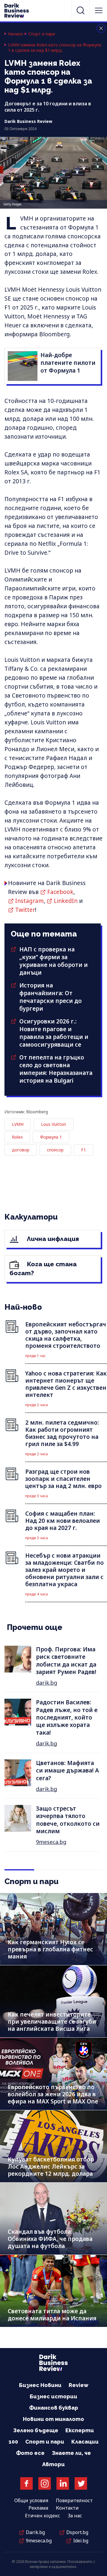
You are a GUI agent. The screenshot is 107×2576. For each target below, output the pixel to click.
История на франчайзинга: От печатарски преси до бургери (51, 997)
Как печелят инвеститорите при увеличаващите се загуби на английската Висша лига (52, 2022)
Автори (53, 2464)
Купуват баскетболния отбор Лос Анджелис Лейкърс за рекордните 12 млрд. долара (51, 2167)
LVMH (18, 1124)
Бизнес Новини (40, 2385)
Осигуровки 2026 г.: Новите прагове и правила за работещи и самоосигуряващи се (54, 1033)
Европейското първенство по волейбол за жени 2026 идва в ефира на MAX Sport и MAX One (53, 2094)
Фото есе (30, 2453)
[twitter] (81, 2483)
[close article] (101, 28)
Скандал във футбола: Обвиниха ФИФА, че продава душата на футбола (50, 2239)
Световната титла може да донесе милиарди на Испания (52, 2315)
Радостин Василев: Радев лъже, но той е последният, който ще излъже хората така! (67, 1717)
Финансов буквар (54, 2408)
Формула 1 (51, 1137)
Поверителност (74, 2500)
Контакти (67, 2508)
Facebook (60, 892)
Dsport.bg (77, 2532)
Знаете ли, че (71, 2453)
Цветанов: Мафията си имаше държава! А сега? (67, 1771)
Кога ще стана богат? (43, 1269)
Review (78, 2385)
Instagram (29, 901)
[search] (81, 10)
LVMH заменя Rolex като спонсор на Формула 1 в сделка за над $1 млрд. (55, 48)
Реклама (38, 2508)
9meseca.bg (51, 1842)
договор (21, 1150)
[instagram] (45, 2483)
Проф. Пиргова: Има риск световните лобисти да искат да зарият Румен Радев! (66, 1661)
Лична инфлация (52, 1239)
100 (13, 2442)
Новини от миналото (53, 2419)
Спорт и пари (42, 34)
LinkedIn (66, 901)
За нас (75, 2516)
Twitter (25, 910)
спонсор (55, 1150)
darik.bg (47, 1683)
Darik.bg (35, 2532)
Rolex (17, 1137)
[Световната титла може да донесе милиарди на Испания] (53, 2291)
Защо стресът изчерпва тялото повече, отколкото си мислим (68, 1820)
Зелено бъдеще (36, 2430)
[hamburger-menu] (99, 10)
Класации (85, 2442)
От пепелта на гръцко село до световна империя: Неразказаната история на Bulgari (56, 1069)
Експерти (80, 2430)
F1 (84, 1150)
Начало (16, 34)
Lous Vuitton (53, 1124)
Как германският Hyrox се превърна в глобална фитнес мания (50, 1949)
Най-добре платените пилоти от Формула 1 (68, 363)
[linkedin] (63, 2483)
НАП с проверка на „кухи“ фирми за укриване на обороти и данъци (53, 961)
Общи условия (31, 2500)
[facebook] (26, 2483)
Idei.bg (81, 2541)
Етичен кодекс (43, 2516)
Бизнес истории (53, 2396)
